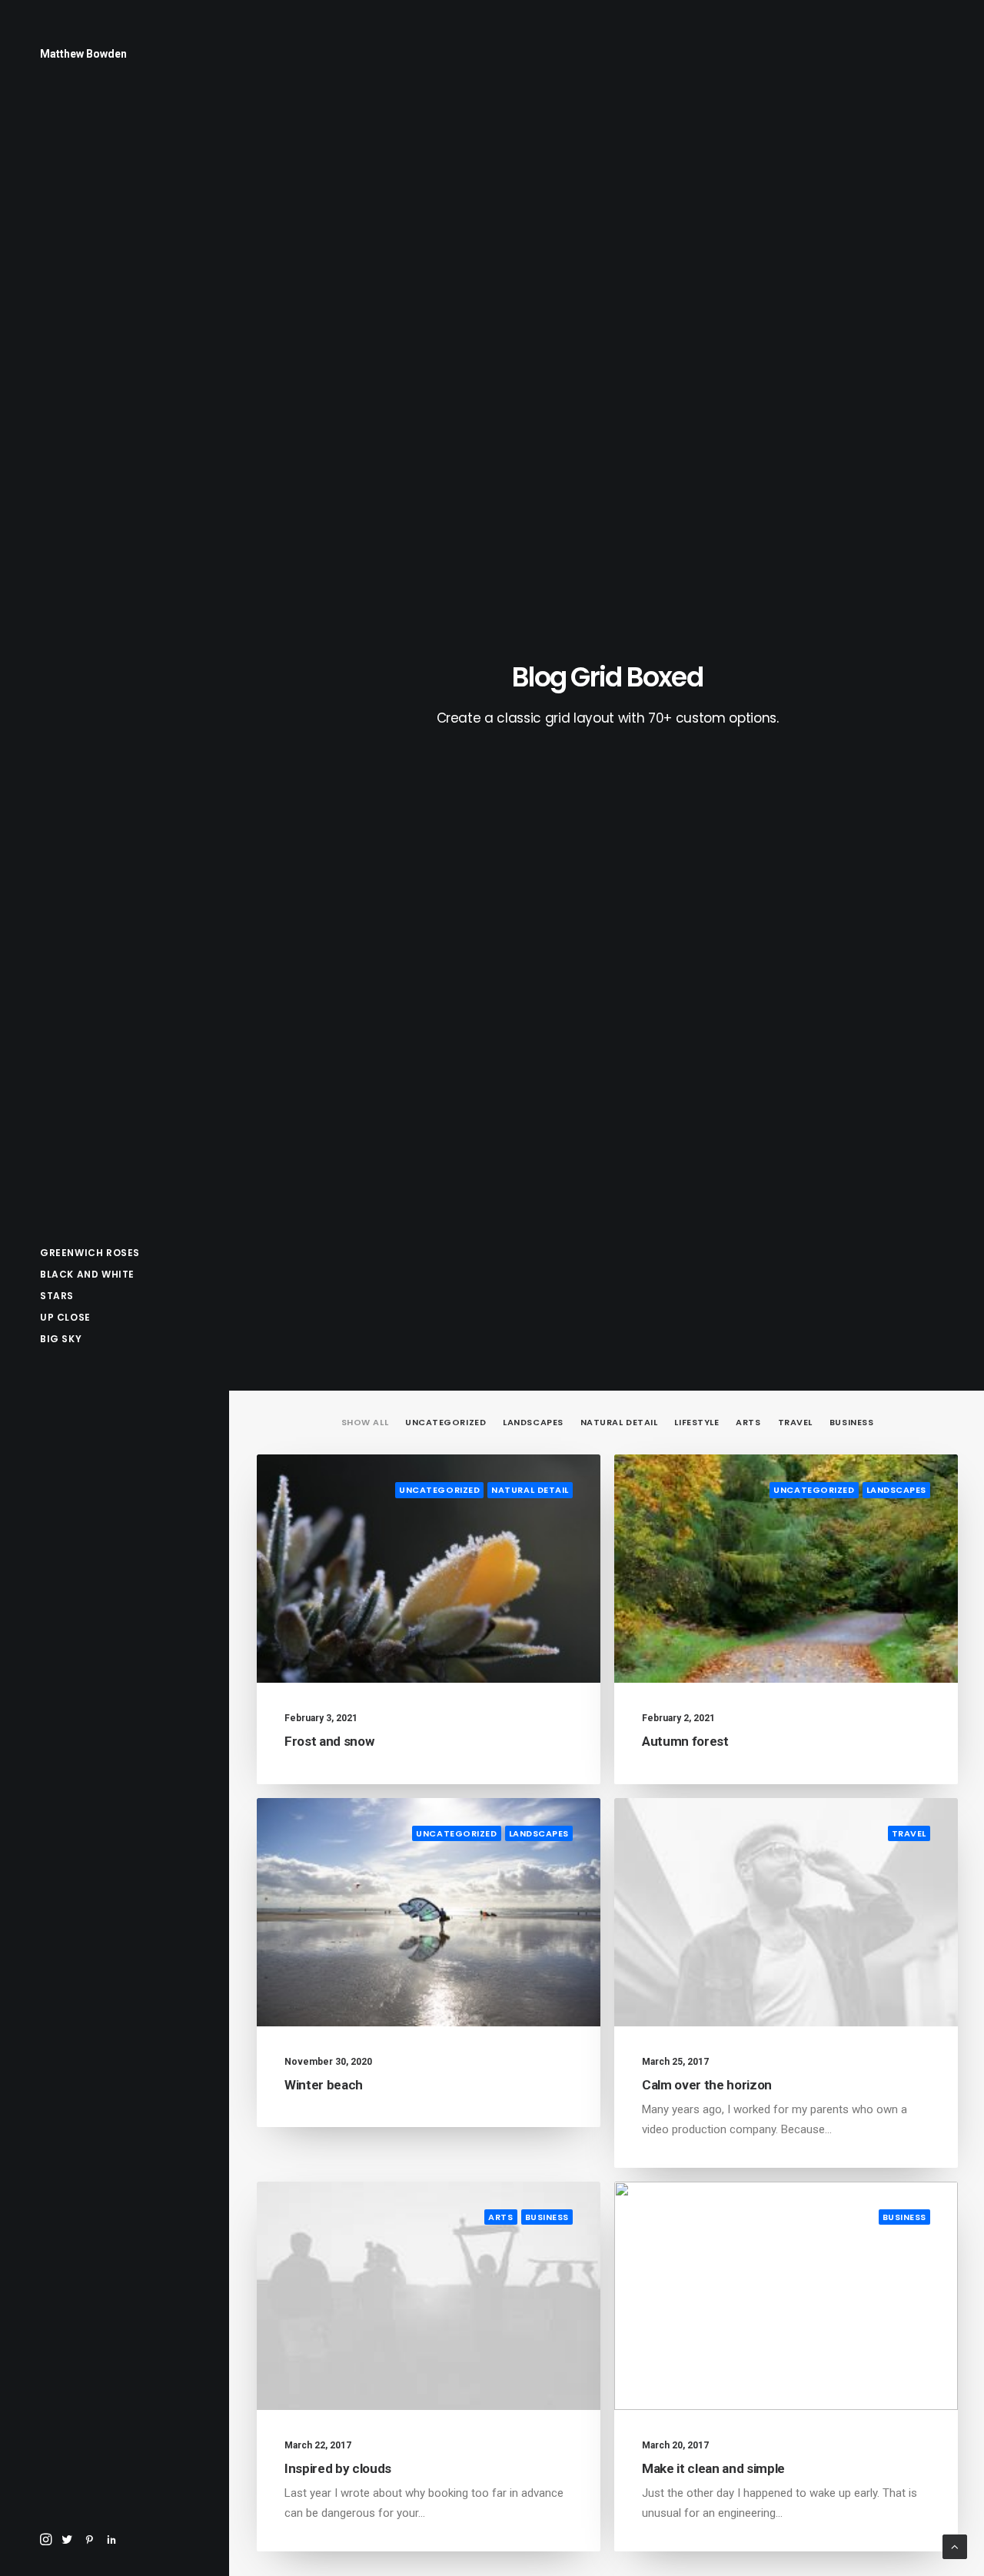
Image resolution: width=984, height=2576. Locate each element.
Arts (748, 1423)
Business (851, 1423)
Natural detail (619, 1423)
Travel (795, 1423)
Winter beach (324, 2085)
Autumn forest (685, 1741)
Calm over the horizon (707, 2085)
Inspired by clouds (338, 2468)
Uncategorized (445, 1423)
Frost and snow (329, 1741)
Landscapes (533, 1423)
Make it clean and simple (713, 2468)
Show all (365, 1423)
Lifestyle (696, 1423)
